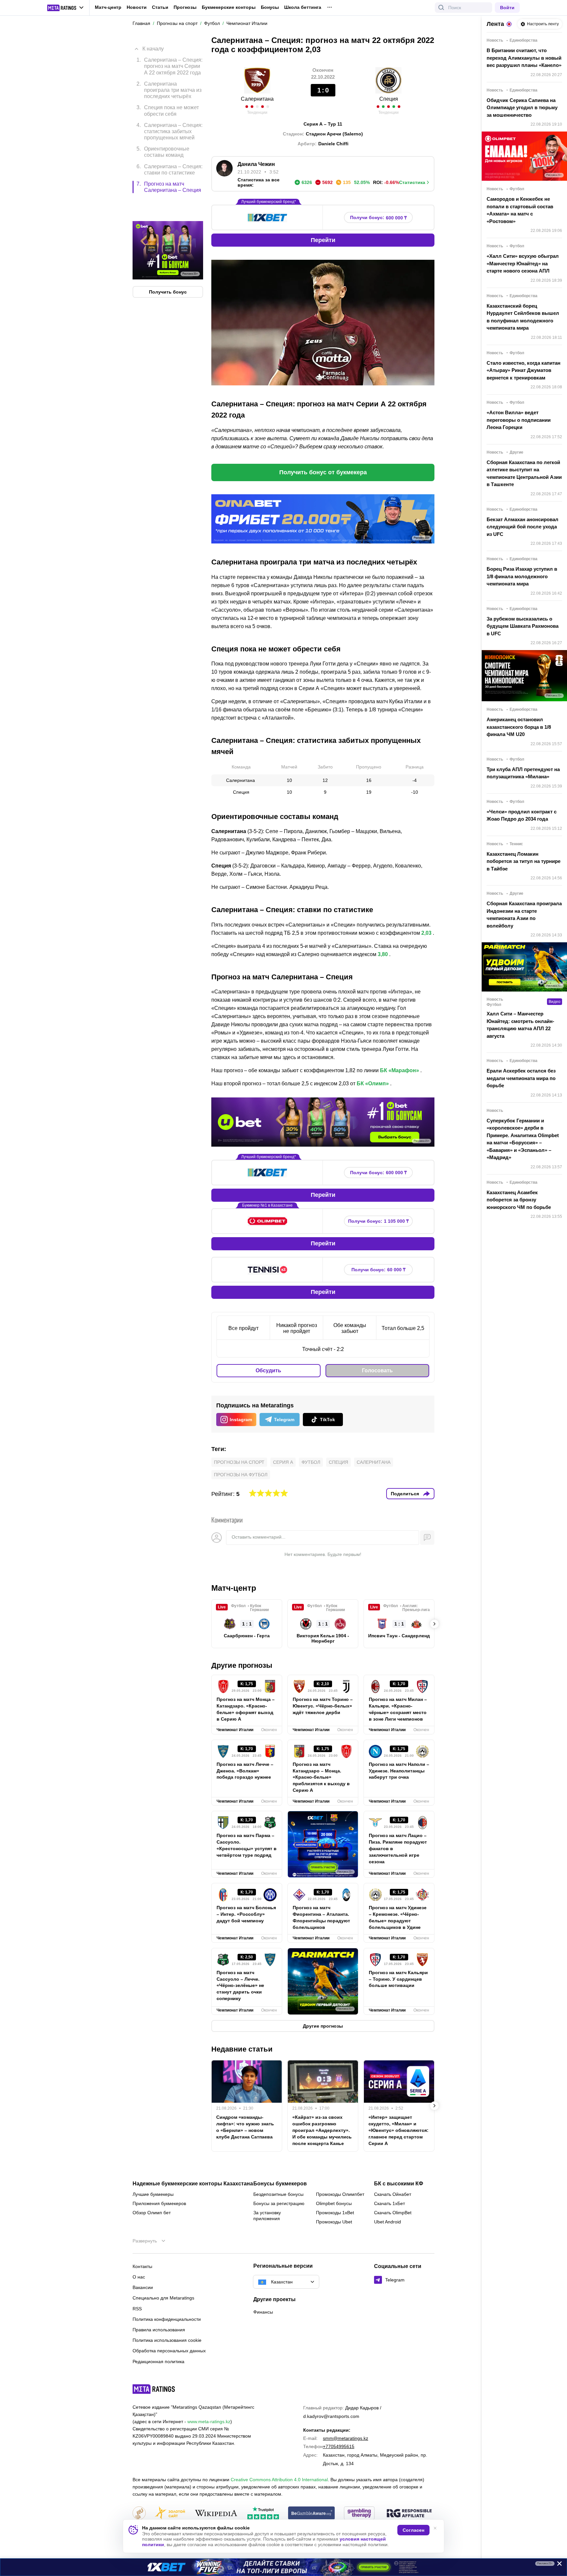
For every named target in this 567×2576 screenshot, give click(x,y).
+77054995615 (339, 2446)
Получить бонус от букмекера (323, 472)
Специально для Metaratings (163, 2298)
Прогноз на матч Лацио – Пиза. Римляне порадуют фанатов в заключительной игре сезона (398, 1849)
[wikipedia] (216, 2514)
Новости (137, 7)
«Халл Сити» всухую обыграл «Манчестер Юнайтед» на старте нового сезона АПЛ (523, 263)
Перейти (323, 240)
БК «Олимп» (373, 1084)
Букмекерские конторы (229, 7)
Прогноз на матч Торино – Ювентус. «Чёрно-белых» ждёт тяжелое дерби (323, 1706)
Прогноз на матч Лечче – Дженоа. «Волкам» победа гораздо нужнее (245, 1771)
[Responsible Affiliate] (409, 2514)
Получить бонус (168, 264)
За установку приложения (267, 2216)
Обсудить (268, 1370)
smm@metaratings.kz (346, 2438)
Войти (507, 8)
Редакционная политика (158, 2361)
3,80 (383, 954)
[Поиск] (441, 8)
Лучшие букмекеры (153, 2194)
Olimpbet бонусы (334, 2203)
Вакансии (143, 2287)
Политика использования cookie (167, 2340)
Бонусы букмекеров (280, 2184)
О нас (139, 2277)
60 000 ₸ (378, 1270)
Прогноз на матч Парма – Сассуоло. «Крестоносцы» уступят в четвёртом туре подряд (247, 1845)
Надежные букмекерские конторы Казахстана (193, 2184)
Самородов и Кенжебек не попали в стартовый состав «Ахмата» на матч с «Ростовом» (520, 210)
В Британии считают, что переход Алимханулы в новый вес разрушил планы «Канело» (524, 58)
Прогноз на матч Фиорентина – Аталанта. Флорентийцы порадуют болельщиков (321, 1917)
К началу (153, 44)
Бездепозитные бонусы (278, 2194)
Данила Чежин (256, 164)
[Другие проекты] (66, 8)
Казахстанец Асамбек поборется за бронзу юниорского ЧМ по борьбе (519, 1200)
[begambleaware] (312, 2514)
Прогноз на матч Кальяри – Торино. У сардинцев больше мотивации (398, 1979)
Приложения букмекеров (159, 2203)
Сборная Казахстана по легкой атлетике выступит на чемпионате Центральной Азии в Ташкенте (524, 473)
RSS (137, 2309)
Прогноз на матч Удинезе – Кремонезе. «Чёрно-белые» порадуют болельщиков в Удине (398, 1917)
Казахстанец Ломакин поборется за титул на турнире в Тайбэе (524, 861)
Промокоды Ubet (334, 2222)
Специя (389, 99)
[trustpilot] (263, 2514)
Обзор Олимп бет (152, 2213)
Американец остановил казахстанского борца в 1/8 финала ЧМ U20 (519, 727)
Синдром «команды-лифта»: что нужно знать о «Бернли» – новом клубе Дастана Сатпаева (245, 2127)
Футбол (311, 1462)
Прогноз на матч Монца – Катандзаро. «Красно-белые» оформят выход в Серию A (246, 1709)
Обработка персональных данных (169, 2351)
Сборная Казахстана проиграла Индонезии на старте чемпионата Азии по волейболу (524, 915)
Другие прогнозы (242, 1665)
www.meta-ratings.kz (209, 2422)
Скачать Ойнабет (393, 2194)
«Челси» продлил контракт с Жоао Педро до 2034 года (522, 815)
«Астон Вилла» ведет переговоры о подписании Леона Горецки (519, 420)
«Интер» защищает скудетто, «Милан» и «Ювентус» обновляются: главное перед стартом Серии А (399, 2130)
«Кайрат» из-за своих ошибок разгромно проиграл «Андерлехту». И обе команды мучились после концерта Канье (322, 2130)
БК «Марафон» (399, 1070)
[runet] (139, 2514)
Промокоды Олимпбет (340, 2194)
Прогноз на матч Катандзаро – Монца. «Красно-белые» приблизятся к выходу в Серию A (321, 1777)
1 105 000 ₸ (378, 1221)
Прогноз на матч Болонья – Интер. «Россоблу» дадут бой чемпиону (246, 1914)
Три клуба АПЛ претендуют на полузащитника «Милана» (523, 773)
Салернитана (257, 99)
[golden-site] (170, 2514)
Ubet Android (388, 2222)
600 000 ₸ (378, 218)
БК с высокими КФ (399, 2184)
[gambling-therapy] (359, 2514)
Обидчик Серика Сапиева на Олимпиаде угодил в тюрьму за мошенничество (522, 108)
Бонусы (270, 7)
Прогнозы (185, 7)
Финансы (263, 2312)
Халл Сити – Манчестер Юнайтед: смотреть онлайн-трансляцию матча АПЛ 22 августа (520, 1025)
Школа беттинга (303, 7)
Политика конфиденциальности (167, 2319)
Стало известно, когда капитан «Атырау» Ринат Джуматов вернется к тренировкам (524, 370)
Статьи (160, 7)
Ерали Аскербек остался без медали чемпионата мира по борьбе (521, 1078)
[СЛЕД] (434, 1624)
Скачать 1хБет (389, 2203)
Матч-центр (108, 7)
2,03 (426, 933)
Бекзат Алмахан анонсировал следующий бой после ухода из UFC (523, 527)
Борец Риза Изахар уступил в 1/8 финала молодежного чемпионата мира (522, 576)
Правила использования (159, 2330)
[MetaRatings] (154, 2389)
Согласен (413, 2530)
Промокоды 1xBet (335, 2213)
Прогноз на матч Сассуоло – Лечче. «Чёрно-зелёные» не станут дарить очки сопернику (240, 1986)
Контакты (142, 2266)
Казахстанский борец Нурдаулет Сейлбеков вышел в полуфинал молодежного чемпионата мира (523, 317)
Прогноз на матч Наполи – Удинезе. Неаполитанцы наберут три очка (399, 1771)
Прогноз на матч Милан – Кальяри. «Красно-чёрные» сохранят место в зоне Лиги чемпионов (398, 1709)
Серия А (283, 1462)
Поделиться (405, 1494)
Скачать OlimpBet (393, 2213)
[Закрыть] (557, 2565)
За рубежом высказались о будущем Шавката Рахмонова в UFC (523, 626)
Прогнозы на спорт (239, 1462)
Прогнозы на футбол (241, 1475)
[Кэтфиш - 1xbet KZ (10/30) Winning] (283, 2567)
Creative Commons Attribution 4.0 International (279, 2480)
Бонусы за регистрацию (279, 2203)
